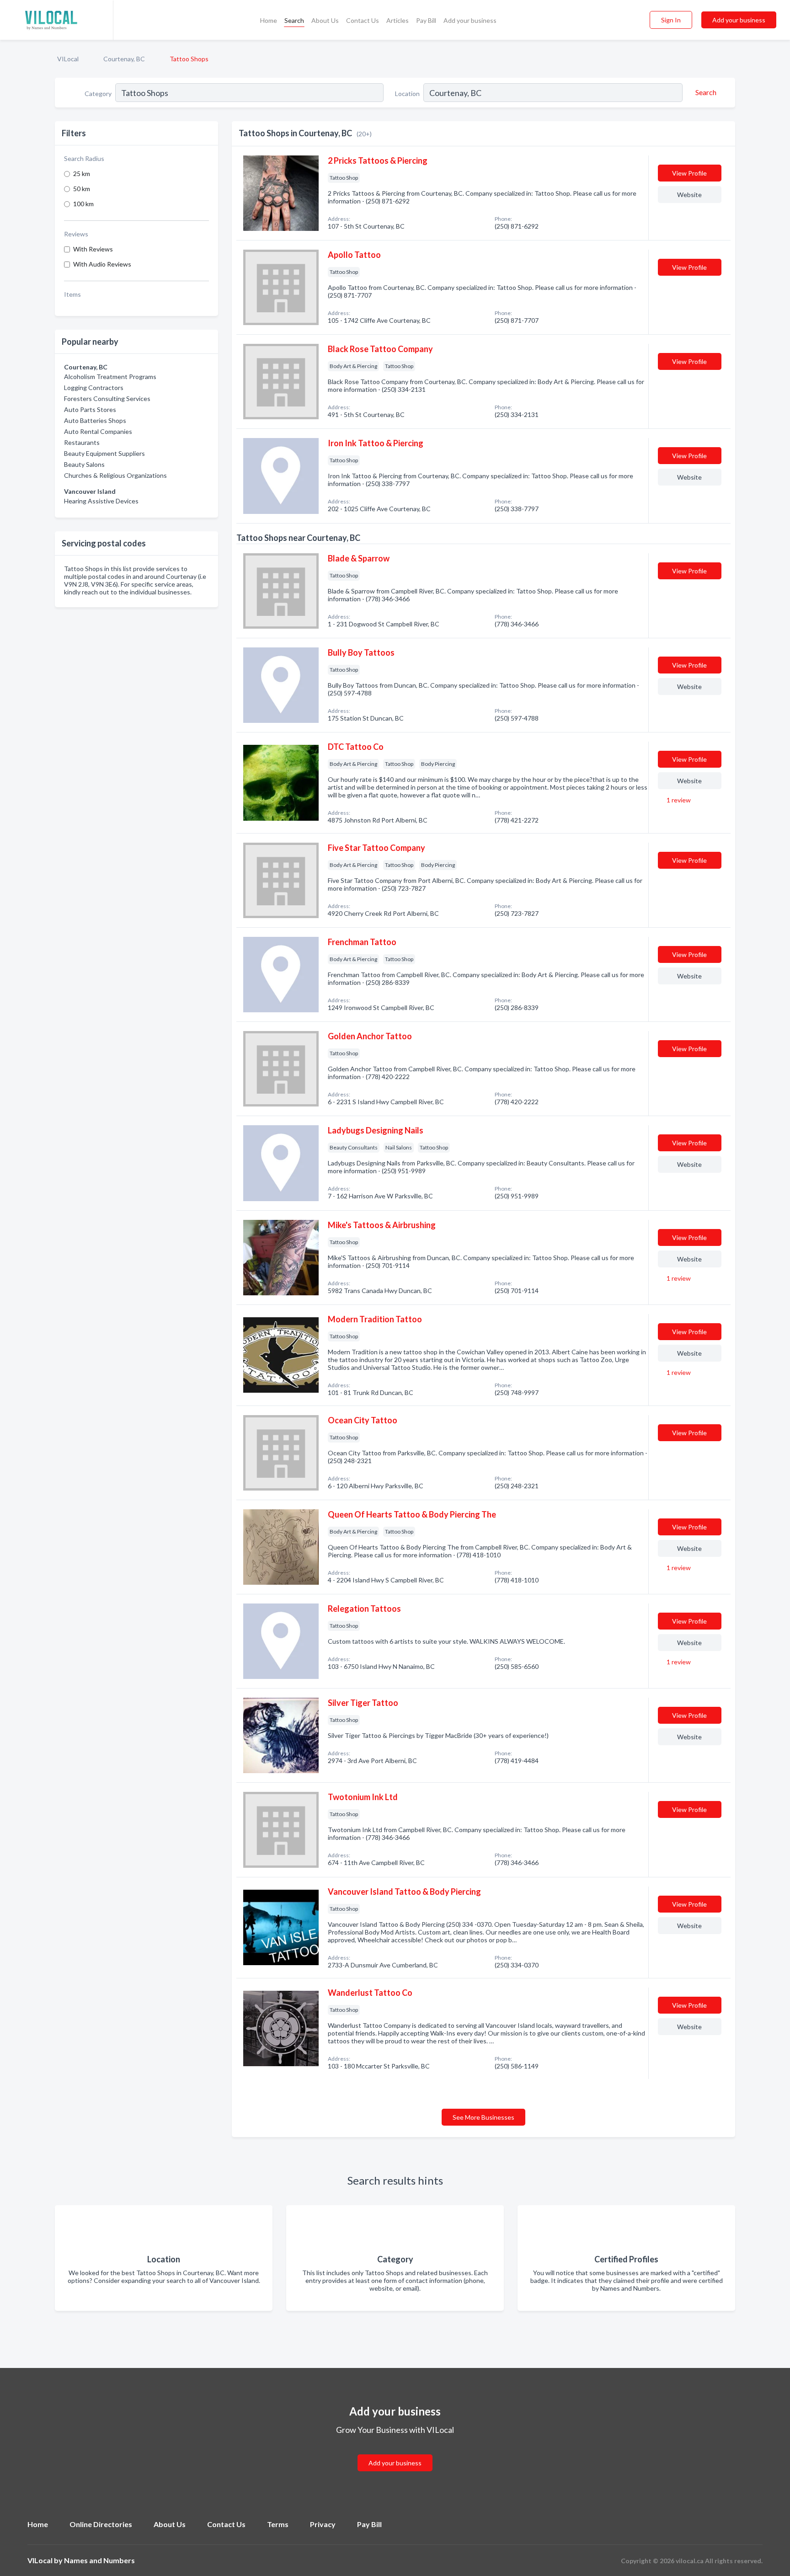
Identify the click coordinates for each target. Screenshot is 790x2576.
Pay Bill (426, 20)
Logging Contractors (94, 387)
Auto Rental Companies (98, 431)
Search (294, 20)
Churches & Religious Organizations (115, 475)
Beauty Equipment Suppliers (104, 453)
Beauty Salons (84, 464)
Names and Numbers (99, 2560)
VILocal (68, 59)
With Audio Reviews (102, 264)
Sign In (671, 20)
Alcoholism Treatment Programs (110, 377)
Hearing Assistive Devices (101, 501)
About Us (325, 20)
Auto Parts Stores (90, 409)
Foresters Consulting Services (107, 398)
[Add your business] (395, 2452)
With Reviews (93, 249)
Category (98, 94)
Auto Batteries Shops (95, 420)
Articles (398, 20)
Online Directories (101, 2524)
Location (407, 94)
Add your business (470, 20)
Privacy (323, 2524)
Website (689, 195)
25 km (82, 174)
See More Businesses (483, 2117)
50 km (82, 189)
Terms (278, 2524)
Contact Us (363, 20)
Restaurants (82, 442)
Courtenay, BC (124, 59)
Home (269, 20)
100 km (83, 204)
